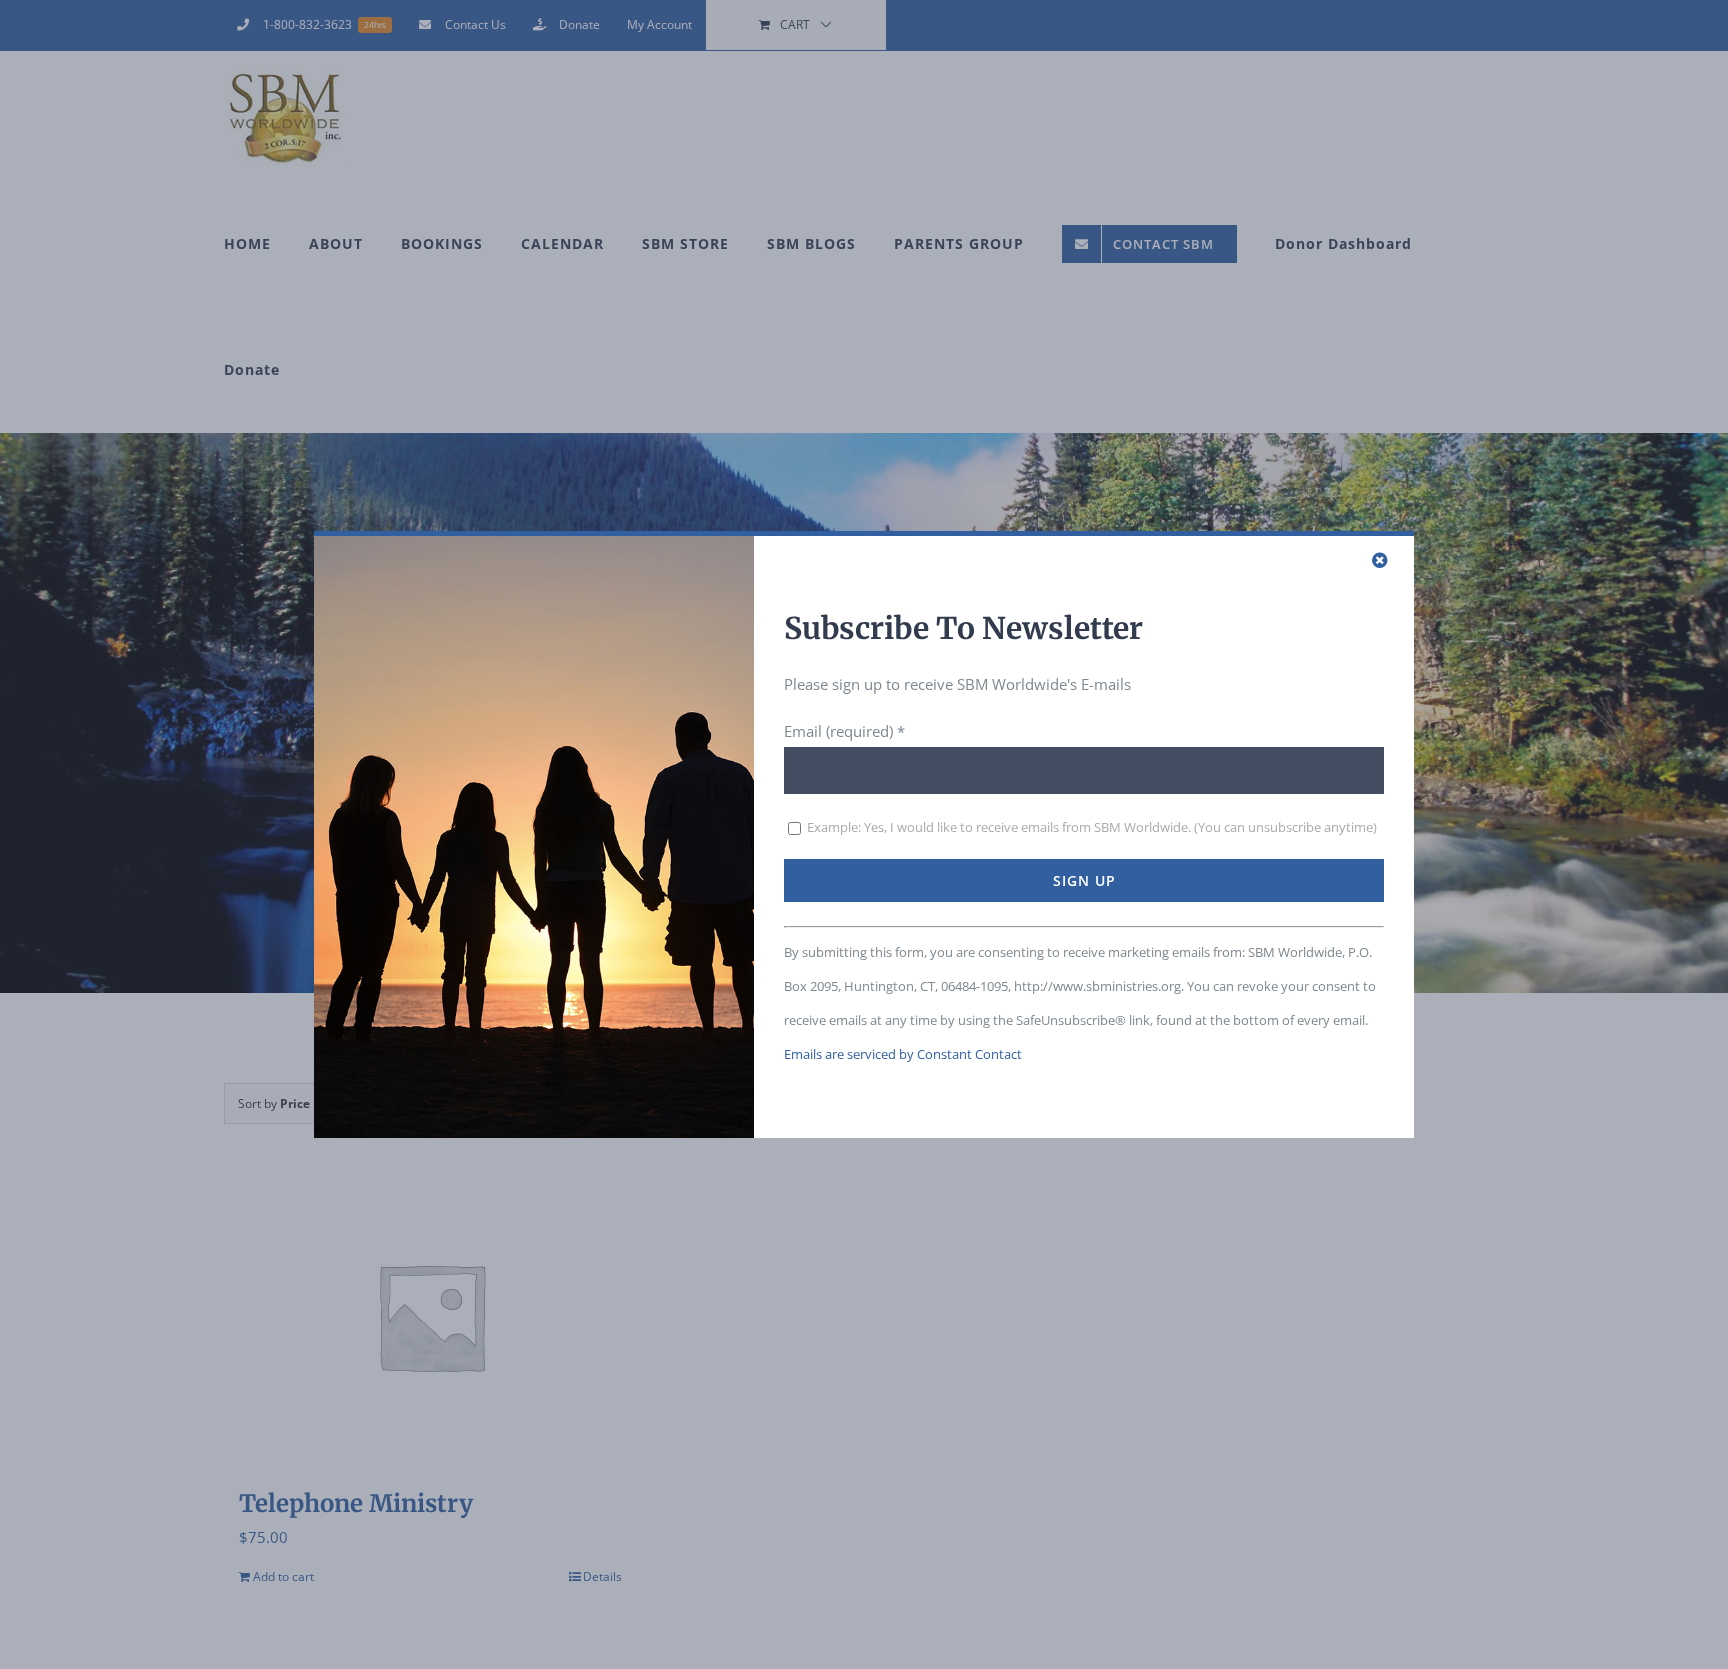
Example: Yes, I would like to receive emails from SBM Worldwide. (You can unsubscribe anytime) (1090, 827)
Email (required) (844, 731)
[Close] (1380, 560)
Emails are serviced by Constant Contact (903, 1054)
